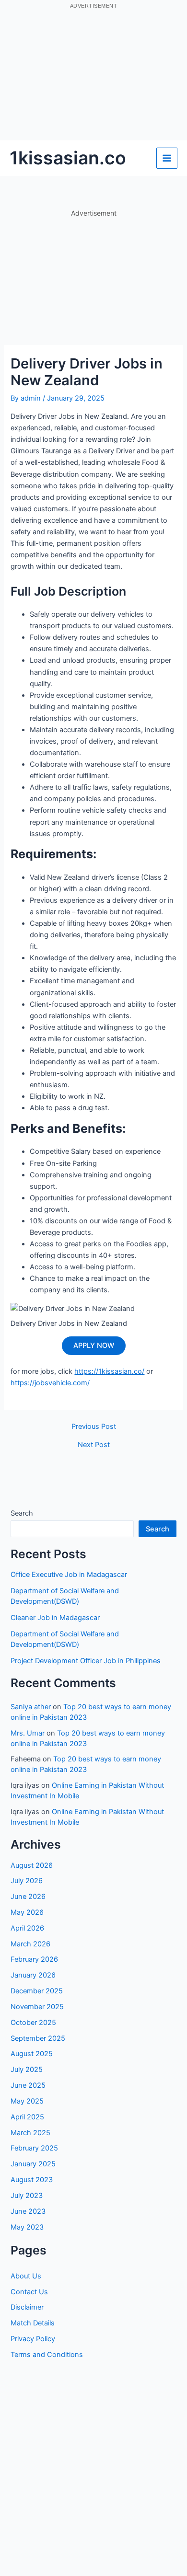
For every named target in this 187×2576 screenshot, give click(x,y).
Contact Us (29, 2292)
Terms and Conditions (47, 2355)
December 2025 (37, 1991)
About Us (26, 2276)
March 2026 (30, 1944)
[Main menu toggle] (167, 158)
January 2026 (33, 1975)
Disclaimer (27, 2307)
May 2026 (27, 1912)
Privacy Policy (33, 2339)
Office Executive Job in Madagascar (69, 1575)
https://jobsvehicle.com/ (50, 1383)
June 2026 (28, 1897)
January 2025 (33, 2164)
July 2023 (27, 2196)
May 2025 (27, 2101)
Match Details (33, 2323)
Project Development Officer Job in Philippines (86, 1661)
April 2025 (27, 2117)
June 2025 (28, 2085)
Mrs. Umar (28, 1733)
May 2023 (27, 2227)
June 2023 (28, 2211)
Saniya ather (31, 1707)
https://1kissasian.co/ (109, 1371)
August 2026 (32, 1865)
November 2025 (37, 2007)
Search (22, 1513)
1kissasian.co (68, 158)
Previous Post (94, 1427)
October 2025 (33, 2023)
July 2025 (27, 2070)
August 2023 (32, 2180)
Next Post (94, 1445)
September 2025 (38, 2038)
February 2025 (34, 2148)
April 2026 (27, 1928)
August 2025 (32, 2054)
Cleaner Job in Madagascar (55, 1618)
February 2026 (34, 1959)
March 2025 (30, 2133)
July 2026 (27, 1881)
